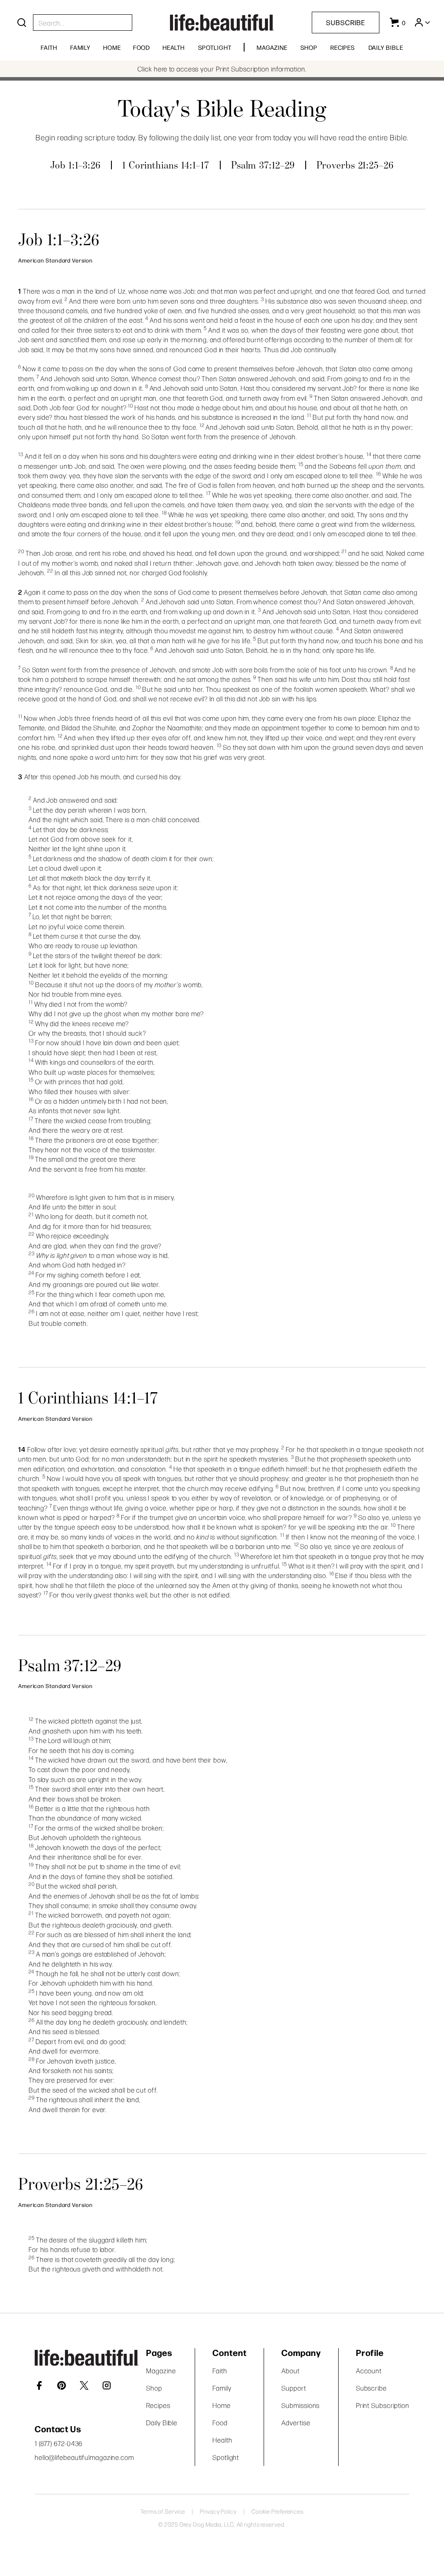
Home (112, 47)
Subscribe (345, 22)
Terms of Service (163, 2511)
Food (142, 47)
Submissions (300, 2405)
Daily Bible (386, 47)
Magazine (272, 47)
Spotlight (215, 47)
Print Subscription (383, 2405)
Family (80, 47)
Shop (309, 47)
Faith (49, 47)
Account (369, 2370)
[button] (422, 23)
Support (294, 2388)
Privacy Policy (218, 2511)
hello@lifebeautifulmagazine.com (84, 2457)
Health (174, 47)
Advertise (296, 2422)
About (291, 2370)
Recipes (343, 47)
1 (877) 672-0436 (59, 2443)
